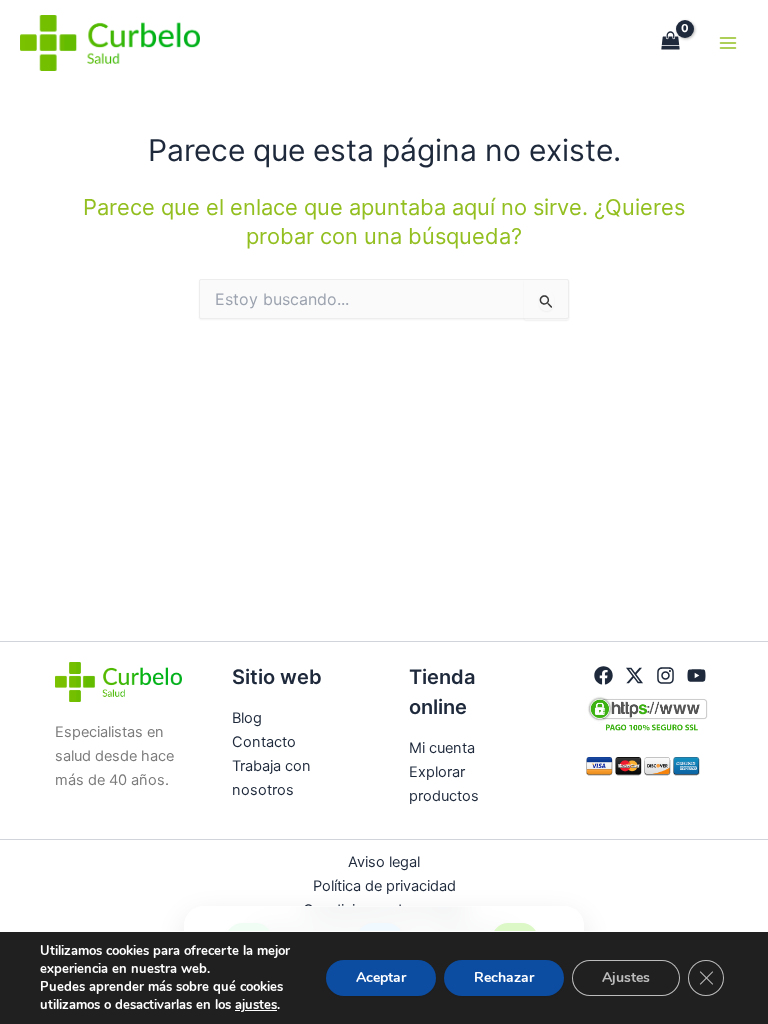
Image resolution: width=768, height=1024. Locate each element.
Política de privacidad (384, 886)
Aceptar (381, 977)
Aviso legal (384, 862)
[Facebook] (603, 675)
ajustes (256, 1005)
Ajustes (626, 977)
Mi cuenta (442, 748)
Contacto (264, 742)
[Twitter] (634, 675)
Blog (247, 718)
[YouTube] (696, 675)
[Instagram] (665, 675)
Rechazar (504, 977)
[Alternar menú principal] (728, 43)
